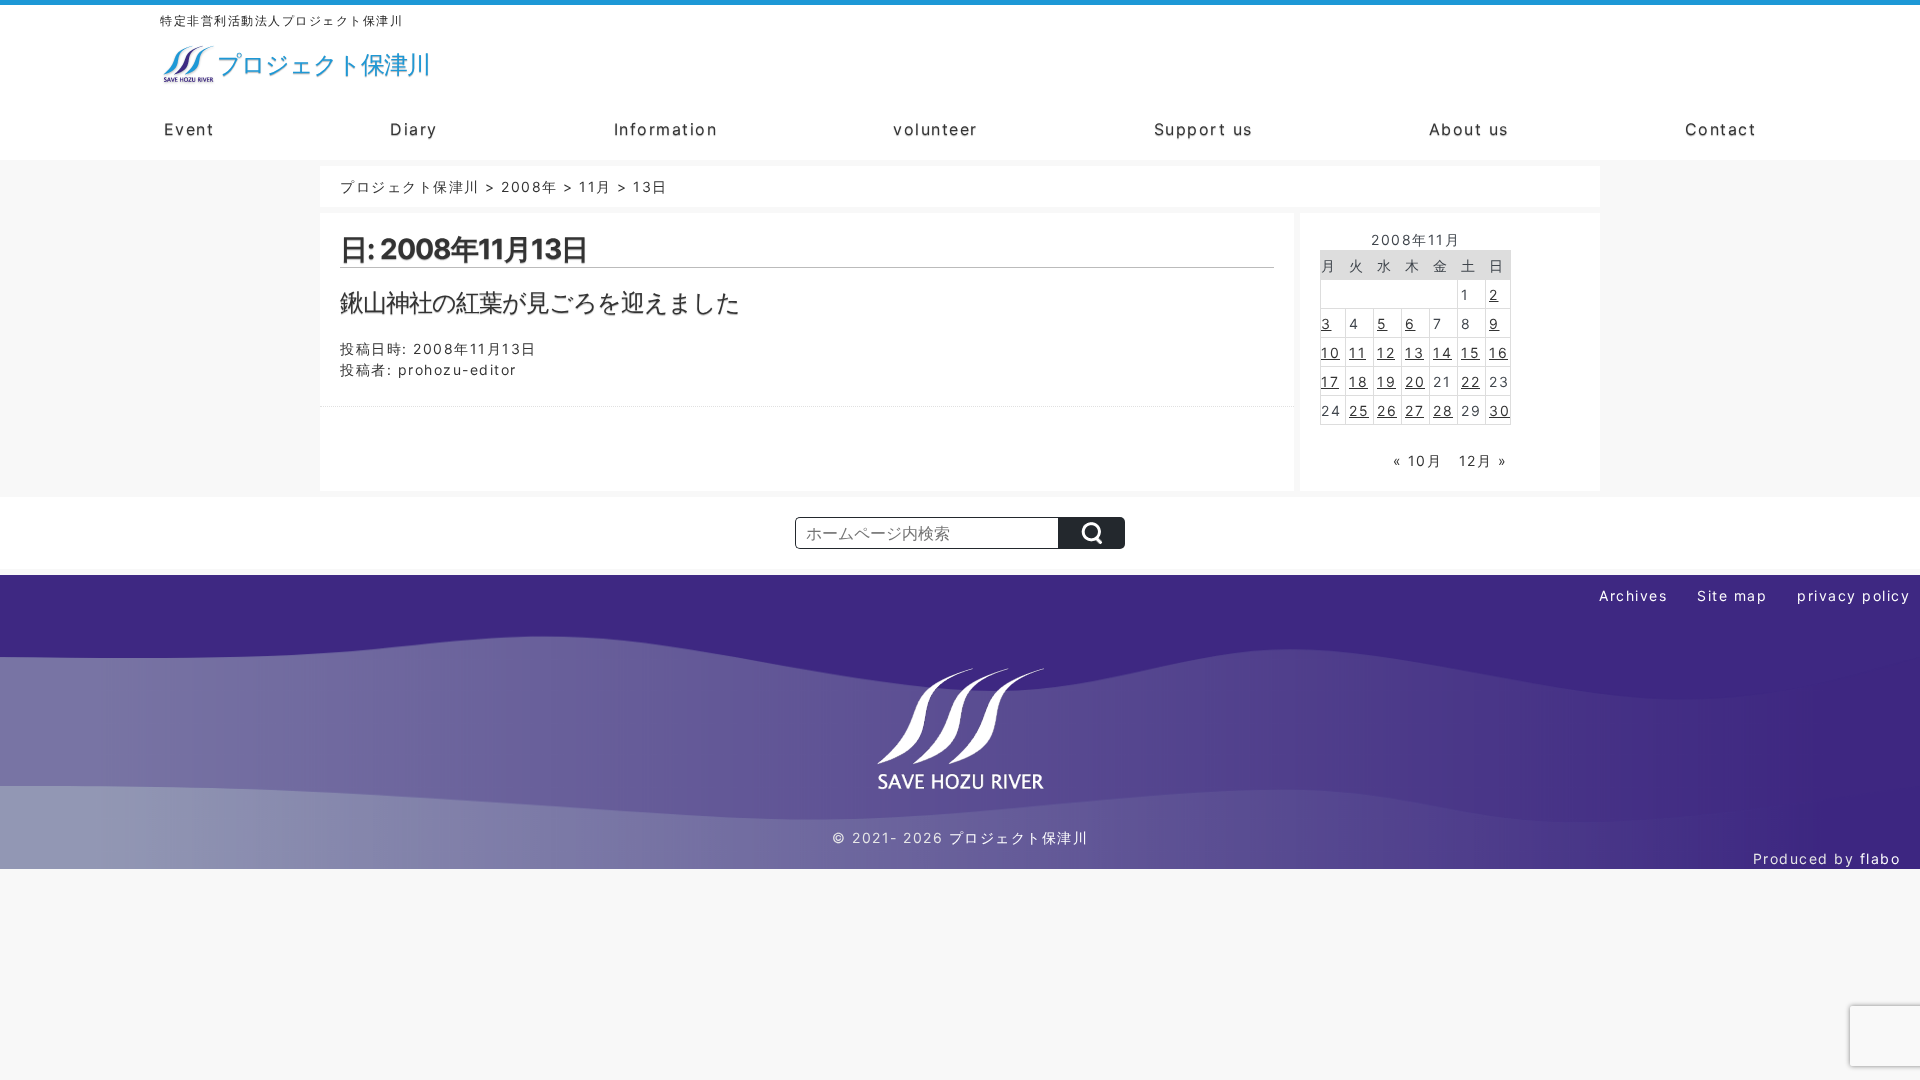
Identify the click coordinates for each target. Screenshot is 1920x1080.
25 (1359, 410)
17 (1330, 381)
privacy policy (1853, 595)
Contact (1721, 129)
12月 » (1483, 460)
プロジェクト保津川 (1019, 837)
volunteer (935, 129)
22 (1470, 381)
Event (189, 129)
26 (1387, 410)
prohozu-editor (457, 369)
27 (1414, 410)
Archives (1633, 595)
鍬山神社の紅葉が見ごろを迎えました (540, 302)
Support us (1203, 129)
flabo (1880, 858)
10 (1330, 352)
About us (1469, 129)
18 (1358, 381)
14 (1442, 352)
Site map (1732, 595)
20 (1415, 381)
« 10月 (1418, 460)
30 (1499, 410)
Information (666, 129)
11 (1357, 352)
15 (1470, 352)
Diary (414, 129)
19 (1386, 381)
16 (1498, 352)
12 (1386, 352)
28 (1443, 410)
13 (1414, 352)
